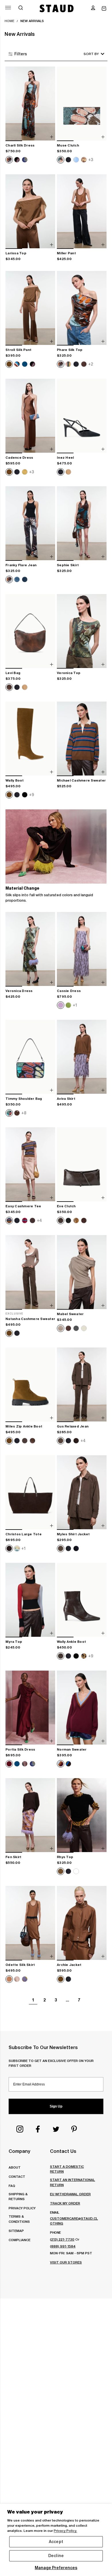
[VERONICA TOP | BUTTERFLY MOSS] (82, 631)
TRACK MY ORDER (65, 2203)
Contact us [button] (63, 2151)
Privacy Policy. (65, 2531)
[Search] (21, 8)
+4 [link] (39, 1220)
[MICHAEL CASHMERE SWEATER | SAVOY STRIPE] (82, 739)
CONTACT (17, 2176)
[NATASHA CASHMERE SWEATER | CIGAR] (30, 1272)
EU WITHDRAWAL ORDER (70, 2194)
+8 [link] (24, 1113)
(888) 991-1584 (63, 2246)
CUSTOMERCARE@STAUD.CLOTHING (74, 2221)
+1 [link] (75, 1005)
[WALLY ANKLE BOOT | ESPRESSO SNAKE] (82, 1600)
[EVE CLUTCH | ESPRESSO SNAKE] (82, 1165)
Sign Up (56, 2106)
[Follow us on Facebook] (38, 2129)
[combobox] (86, 54)
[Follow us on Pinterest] (74, 2129)
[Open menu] (8, 8)
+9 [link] (32, 795)
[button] (93, 8)
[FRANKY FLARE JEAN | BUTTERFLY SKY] (30, 524)
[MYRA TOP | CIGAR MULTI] (30, 1600)
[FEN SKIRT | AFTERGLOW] (30, 1815)
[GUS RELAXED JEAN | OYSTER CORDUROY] (82, 1385)
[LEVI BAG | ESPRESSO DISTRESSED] (30, 631)
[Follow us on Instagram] (20, 2129)
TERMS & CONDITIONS (19, 2219)
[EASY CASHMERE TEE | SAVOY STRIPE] (30, 1165)
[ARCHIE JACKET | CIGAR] (82, 1923)
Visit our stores (66, 2262)
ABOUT (15, 2167)
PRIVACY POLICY (22, 2208)
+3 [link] (91, 160)
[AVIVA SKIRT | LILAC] (82, 1057)
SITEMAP (16, 2231)
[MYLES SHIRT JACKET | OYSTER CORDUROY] (82, 1493)
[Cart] (104, 8)
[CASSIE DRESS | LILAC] (82, 949)
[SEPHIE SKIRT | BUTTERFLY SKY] (82, 524)
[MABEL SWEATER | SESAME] (82, 1272)
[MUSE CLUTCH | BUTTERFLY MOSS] (82, 104)
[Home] (57, 8)
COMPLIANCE (20, 2240)
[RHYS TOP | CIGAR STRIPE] (82, 1815)
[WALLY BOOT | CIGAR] (30, 739)
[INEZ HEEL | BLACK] (82, 416)
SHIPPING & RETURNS (18, 2196)
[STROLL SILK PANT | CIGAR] (30, 308)
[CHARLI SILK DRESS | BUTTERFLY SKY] (30, 104)
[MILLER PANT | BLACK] (82, 212)
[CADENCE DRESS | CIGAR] (30, 416)
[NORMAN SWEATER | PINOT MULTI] (82, 1708)
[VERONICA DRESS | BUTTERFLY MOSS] (30, 949)
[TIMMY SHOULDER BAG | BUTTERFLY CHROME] (30, 1057)
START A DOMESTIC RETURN (67, 2169)
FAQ (12, 2186)
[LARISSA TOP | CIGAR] (30, 212)
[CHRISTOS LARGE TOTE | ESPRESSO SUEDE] (30, 1493)
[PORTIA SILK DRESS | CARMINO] (30, 1708)
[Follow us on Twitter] (56, 2129)
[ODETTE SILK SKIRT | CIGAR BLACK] (30, 1923)
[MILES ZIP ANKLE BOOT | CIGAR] (30, 1385)
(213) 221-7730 (62, 2239)
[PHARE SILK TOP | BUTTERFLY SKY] (82, 308)
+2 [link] (91, 364)
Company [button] (19, 2151)
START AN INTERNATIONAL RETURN (73, 2182)
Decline (56, 2556)
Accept (56, 2542)
